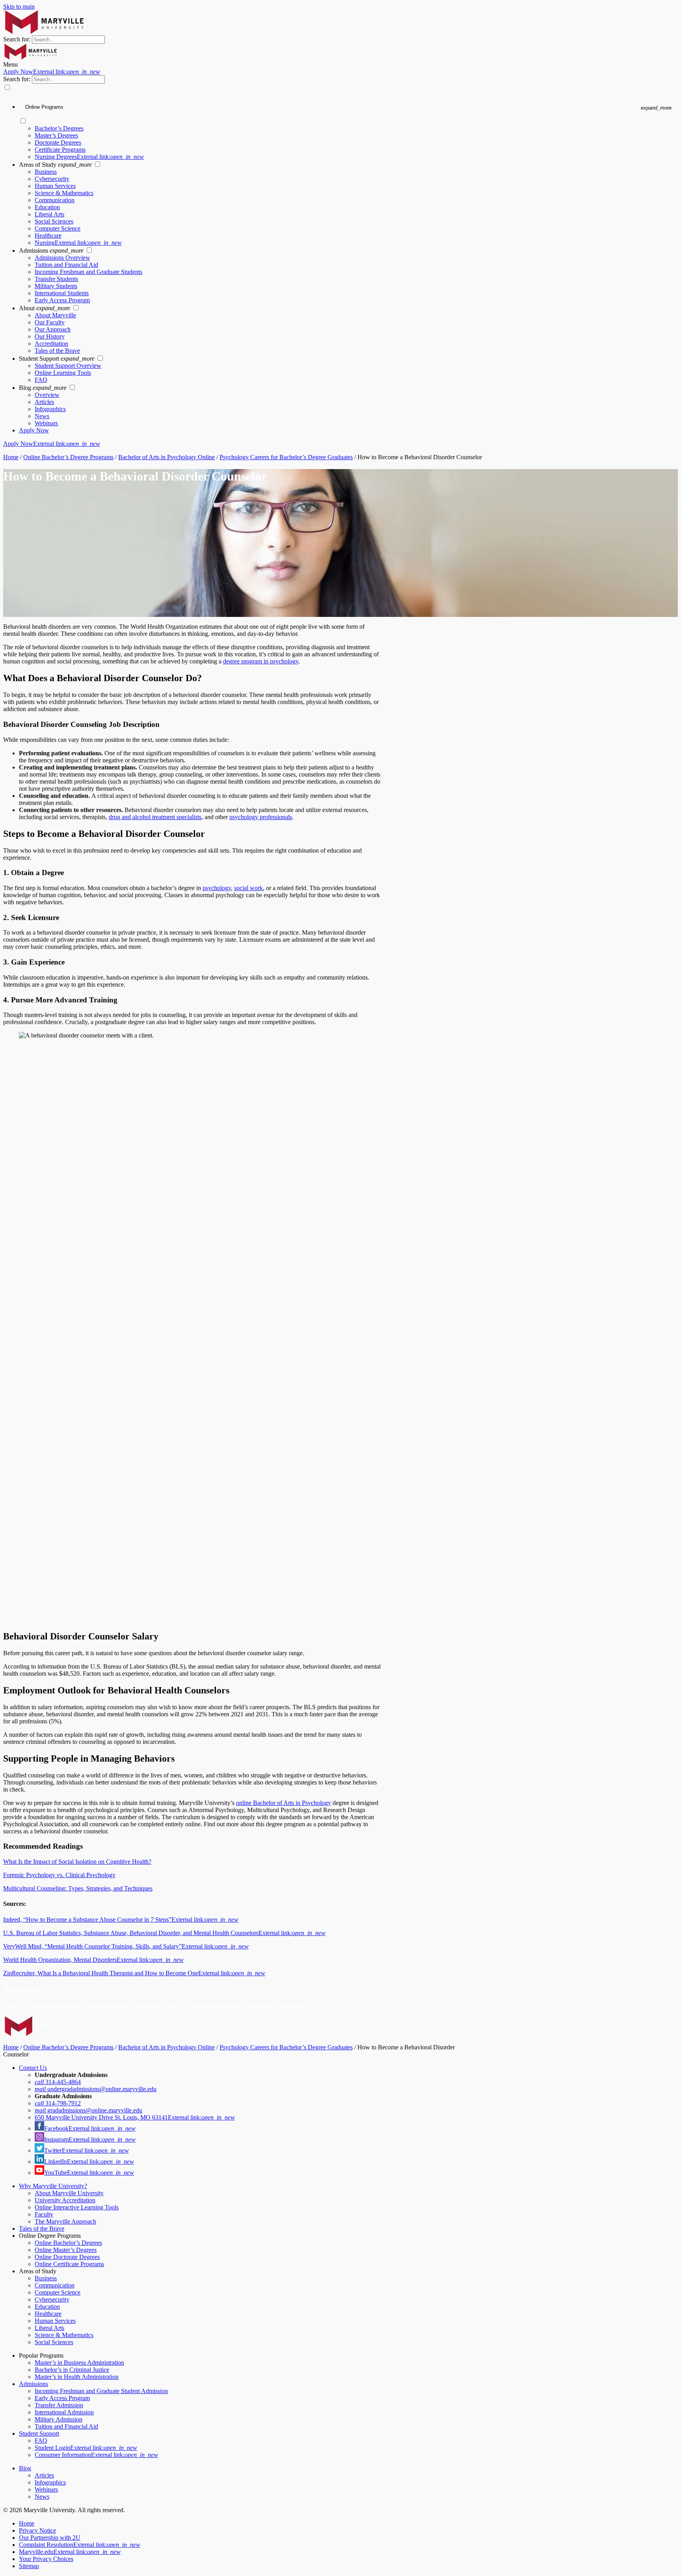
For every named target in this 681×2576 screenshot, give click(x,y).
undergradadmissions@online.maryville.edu (96, 2089)
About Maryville (55, 315)
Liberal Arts (49, 214)
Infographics (50, 409)
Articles (44, 402)
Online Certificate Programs (69, 2264)
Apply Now (52, 72)
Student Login (86, 2448)
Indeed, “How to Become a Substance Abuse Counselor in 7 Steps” (121, 1919)
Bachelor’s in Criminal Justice (72, 2370)
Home (11, 457)
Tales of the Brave (57, 351)
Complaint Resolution (80, 2545)
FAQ (41, 380)
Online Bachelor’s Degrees (68, 2243)
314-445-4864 (58, 2082)
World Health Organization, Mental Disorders (93, 1960)
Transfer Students (56, 279)
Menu (10, 64)
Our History (50, 336)
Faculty (44, 2214)
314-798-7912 (58, 2103)
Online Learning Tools (63, 373)
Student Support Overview (68, 366)
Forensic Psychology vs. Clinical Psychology (59, 1875)
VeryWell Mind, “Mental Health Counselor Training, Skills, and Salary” (126, 1946)
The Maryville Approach (65, 2221)
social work (248, 888)
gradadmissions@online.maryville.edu (88, 2110)
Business (46, 172)
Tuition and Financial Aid (66, 265)
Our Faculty (50, 322)
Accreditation (51, 344)
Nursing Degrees (89, 157)
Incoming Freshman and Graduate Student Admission (101, 2391)
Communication (55, 200)
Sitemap (29, 2566)
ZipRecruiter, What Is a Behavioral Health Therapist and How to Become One (134, 1973)
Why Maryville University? (53, 2186)
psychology (217, 888)
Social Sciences (54, 221)
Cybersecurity (52, 179)
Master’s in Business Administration (79, 2363)
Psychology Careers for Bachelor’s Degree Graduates (286, 457)
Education (47, 207)
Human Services (55, 186)
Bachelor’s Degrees (59, 128)
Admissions (33, 2384)
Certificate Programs (60, 150)
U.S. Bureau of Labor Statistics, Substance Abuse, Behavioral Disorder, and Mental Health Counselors (164, 1933)
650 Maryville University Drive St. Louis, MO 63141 (135, 2117)
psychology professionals (261, 817)
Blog (25, 2468)
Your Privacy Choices (46, 2559)
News (42, 416)
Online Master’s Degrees (66, 2250)
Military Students (56, 286)
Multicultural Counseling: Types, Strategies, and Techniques (78, 1888)
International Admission (64, 2412)
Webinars (46, 423)
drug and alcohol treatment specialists (155, 817)
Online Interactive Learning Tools (77, 2207)
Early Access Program (62, 300)
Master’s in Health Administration (77, 2377)
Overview (47, 395)
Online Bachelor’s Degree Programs (68, 457)
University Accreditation (65, 2200)
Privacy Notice (37, 2530)
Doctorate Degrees (58, 142)
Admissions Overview (62, 258)
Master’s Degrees (56, 135)
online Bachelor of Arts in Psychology (284, 1803)
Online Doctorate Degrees (67, 2257)
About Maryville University (69, 2193)
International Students (62, 293)
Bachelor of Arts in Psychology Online (167, 457)
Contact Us (33, 2068)
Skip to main (19, 7)
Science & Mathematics (64, 193)
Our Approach (53, 329)
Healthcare (48, 236)
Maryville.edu (70, 2552)
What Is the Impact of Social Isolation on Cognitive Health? (77, 1862)
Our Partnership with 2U (50, 2538)
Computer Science (58, 228)
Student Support (39, 2434)
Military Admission (59, 2419)
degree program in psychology (261, 661)
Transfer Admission (59, 2405)
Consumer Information (96, 2455)
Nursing (78, 243)
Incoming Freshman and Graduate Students (88, 272)
